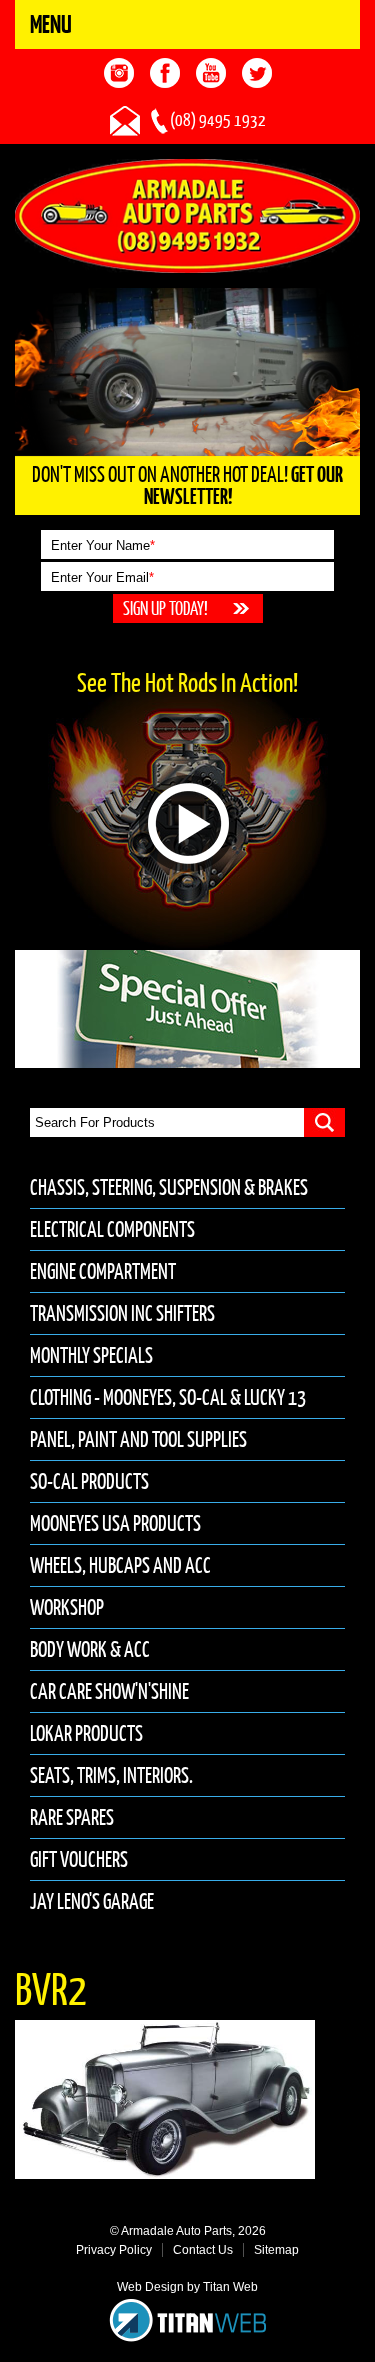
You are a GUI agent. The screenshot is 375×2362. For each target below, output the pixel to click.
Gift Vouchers (79, 1859)
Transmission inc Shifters (122, 1313)
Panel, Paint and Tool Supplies (138, 1439)
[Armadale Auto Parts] (187, 215)
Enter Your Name (103, 545)
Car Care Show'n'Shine (109, 1691)
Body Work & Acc (90, 1649)
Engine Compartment (103, 1271)
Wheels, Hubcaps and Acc (120, 1565)
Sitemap (276, 2250)
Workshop (67, 1607)
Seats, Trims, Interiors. (111, 1775)
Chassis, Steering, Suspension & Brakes (169, 1187)
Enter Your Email (102, 577)
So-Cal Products (89, 1481)
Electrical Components (112, 1229)
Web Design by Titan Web (187, 2287)
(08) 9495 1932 (218, 120)
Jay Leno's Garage (92, 1901)
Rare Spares (72, 1817)
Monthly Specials (91, 1355)
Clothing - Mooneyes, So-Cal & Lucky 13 (168, 1397)
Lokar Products (86, 1733)
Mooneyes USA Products (115, 1523)
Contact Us (203, 2250)
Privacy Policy (114, 2250)
